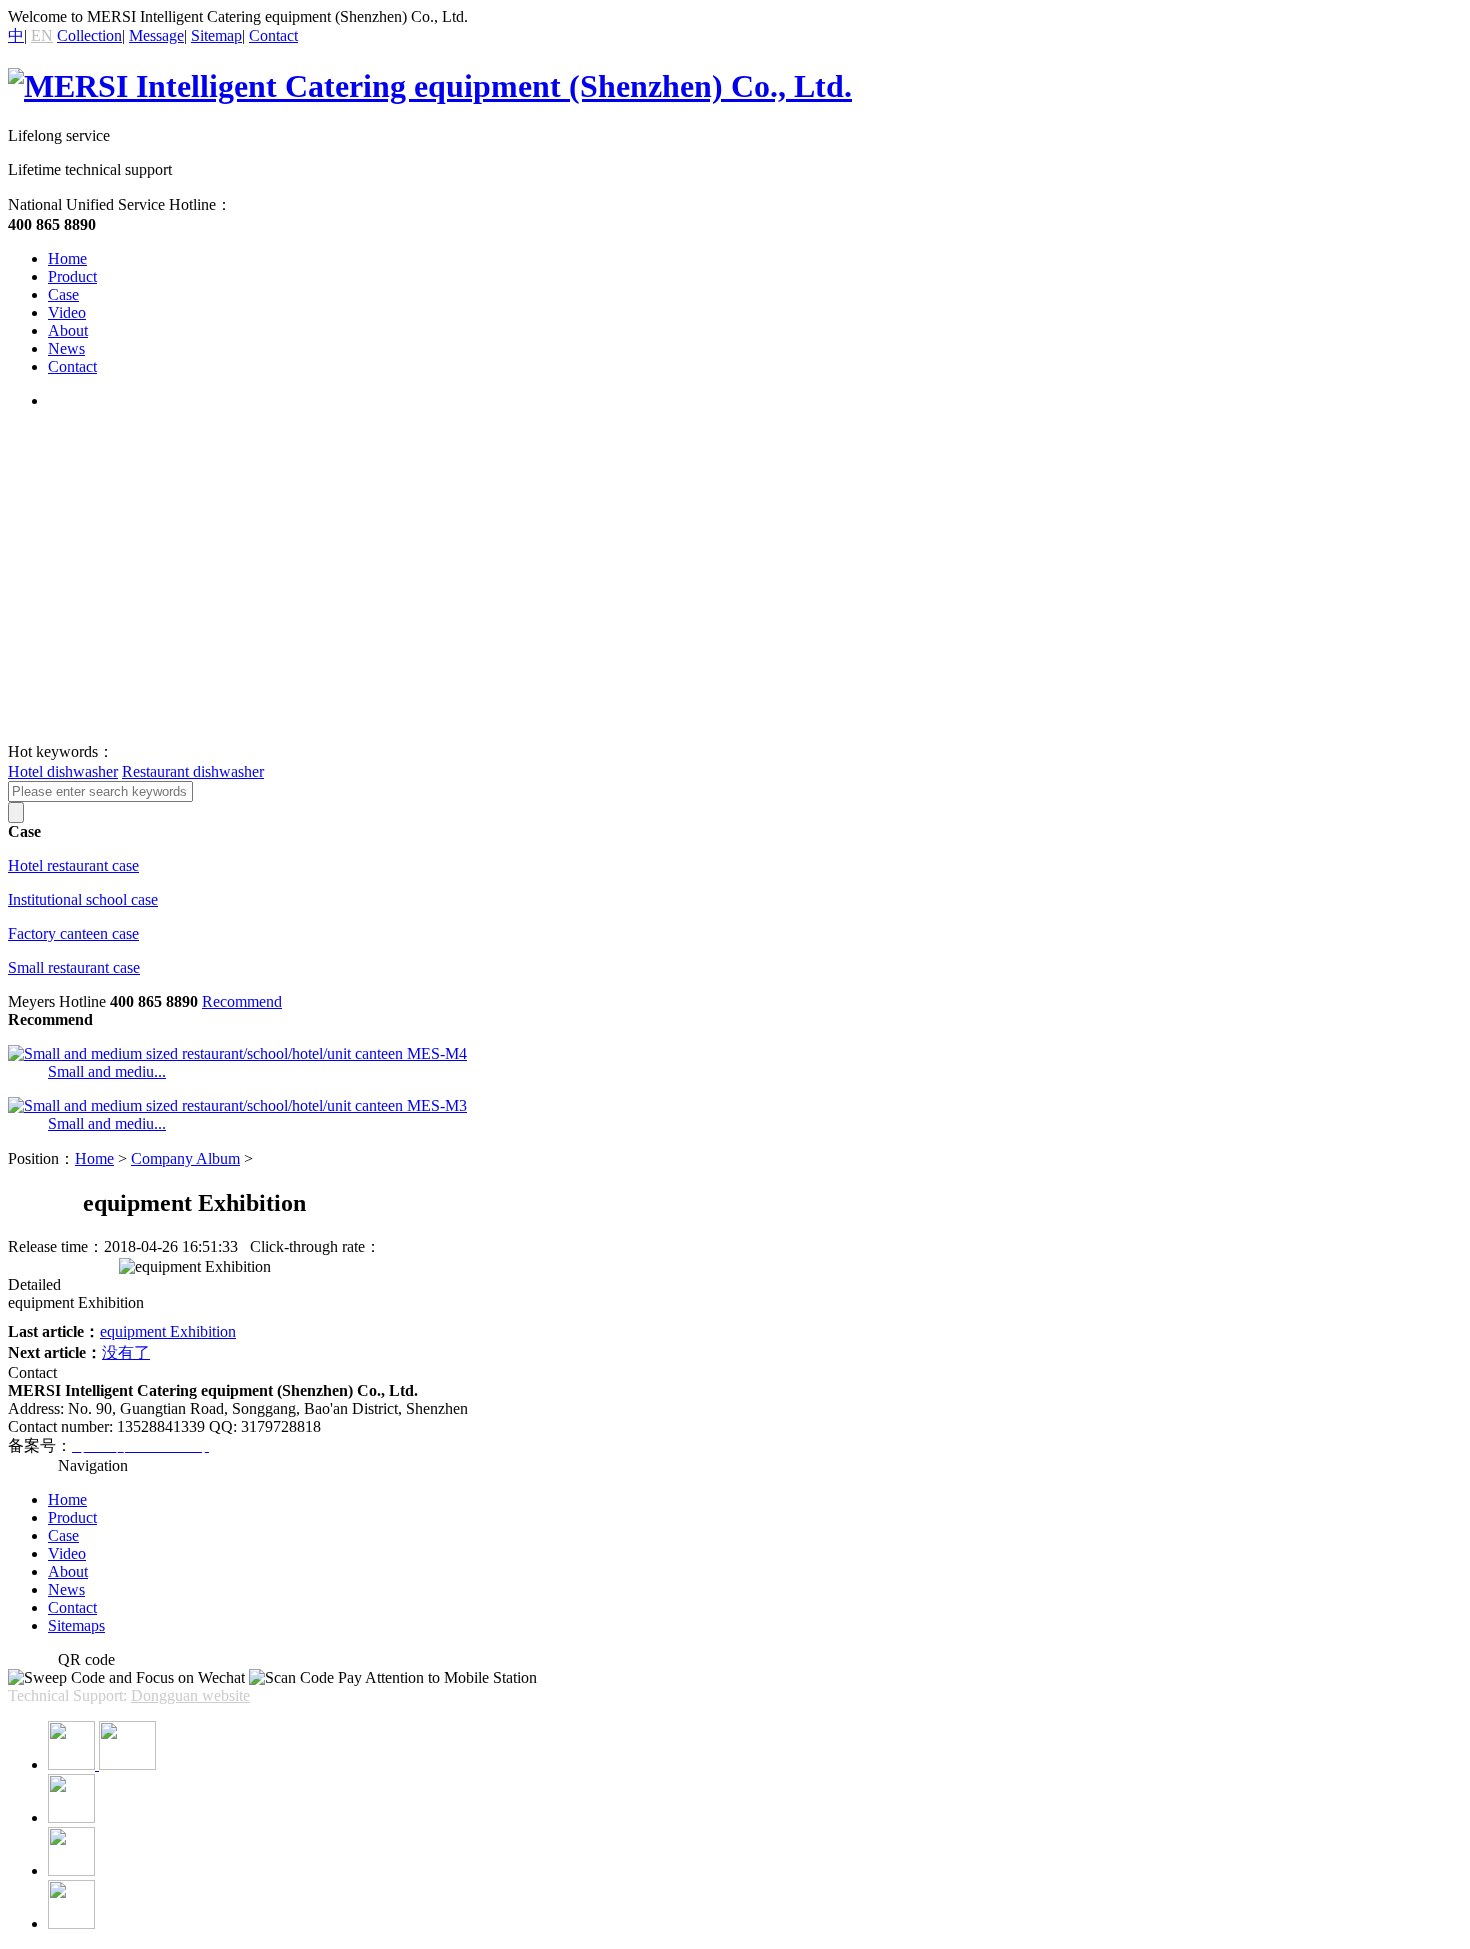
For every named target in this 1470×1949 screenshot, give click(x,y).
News (66, 348)
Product (72, 276)
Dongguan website (190, 1695)
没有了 (126, 1352)
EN (42, 35)
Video (67, 312)
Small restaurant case (74, 967)
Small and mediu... (107, 1071)
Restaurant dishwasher (193, 771)
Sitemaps (76, 1625)
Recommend (242, 1001)
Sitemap (216, 35)
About (68, 330)
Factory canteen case (73, 933)
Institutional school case (83, 899)
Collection (89, 35)
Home (67, 258)
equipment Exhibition (168, 1331)
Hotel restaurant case (73, 865)
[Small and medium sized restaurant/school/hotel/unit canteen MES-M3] (237, 1105)
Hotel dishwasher (63, 771)
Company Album (185, 1158)
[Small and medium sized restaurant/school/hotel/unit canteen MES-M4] (237, 1053)
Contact (273, 35)
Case (63, 294)
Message (156, 35)
